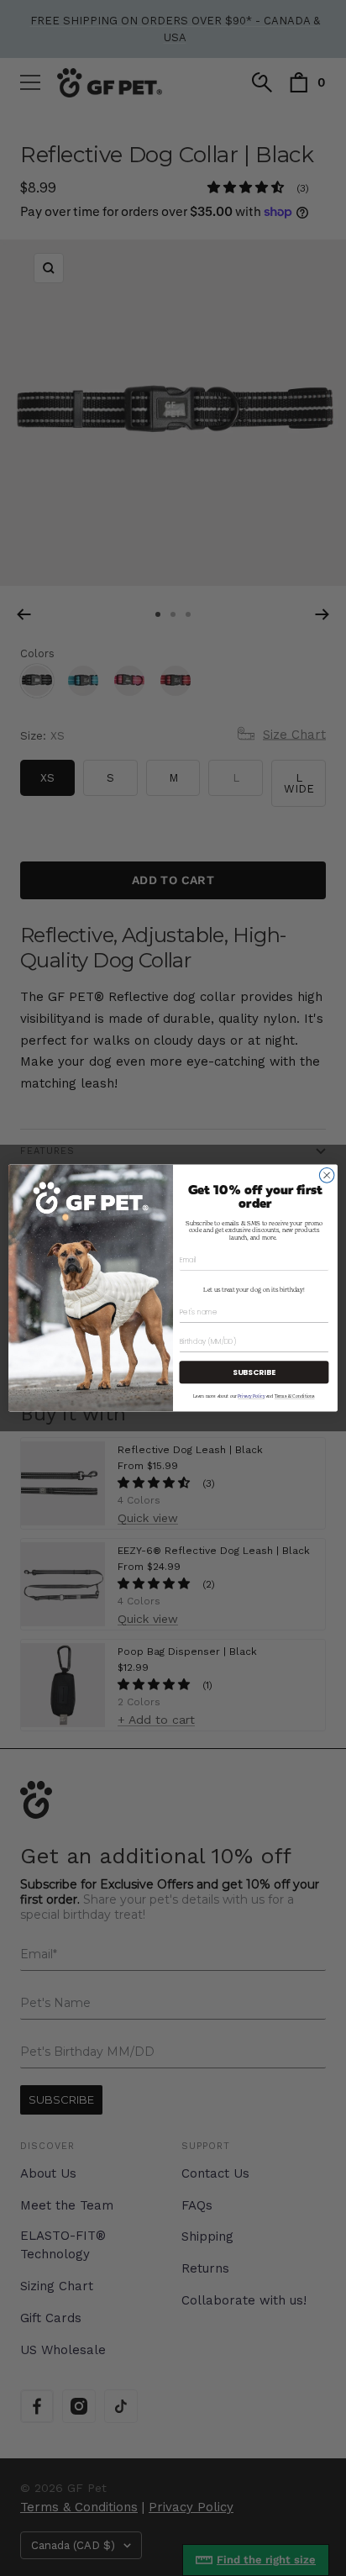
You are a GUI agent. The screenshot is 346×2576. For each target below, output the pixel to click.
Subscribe (254, 1372)
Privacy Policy (251, 1396)
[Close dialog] (327, 1176)
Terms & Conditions (295, 1396)
